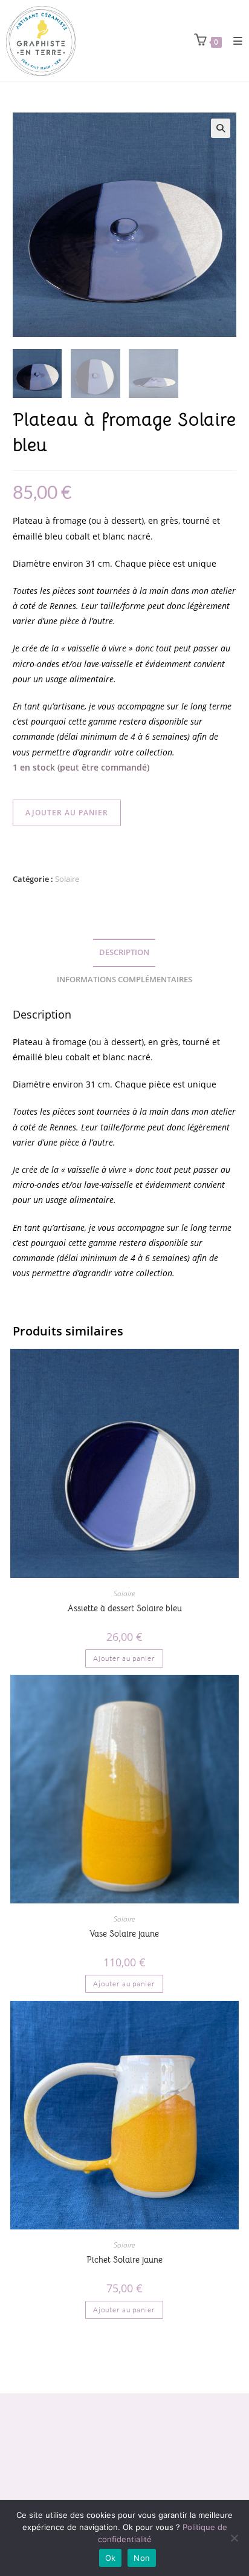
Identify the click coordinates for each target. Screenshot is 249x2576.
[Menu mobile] (234, 41)
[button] (221, 128)
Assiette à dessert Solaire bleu (124, 1608)
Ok (111, 2558)
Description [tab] (124, 952)
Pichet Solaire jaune (124, 2260)
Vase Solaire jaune (124, 1934)
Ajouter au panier (67, 813)
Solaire (67, 879)
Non (142, 2558)
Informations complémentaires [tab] (124, 980)
